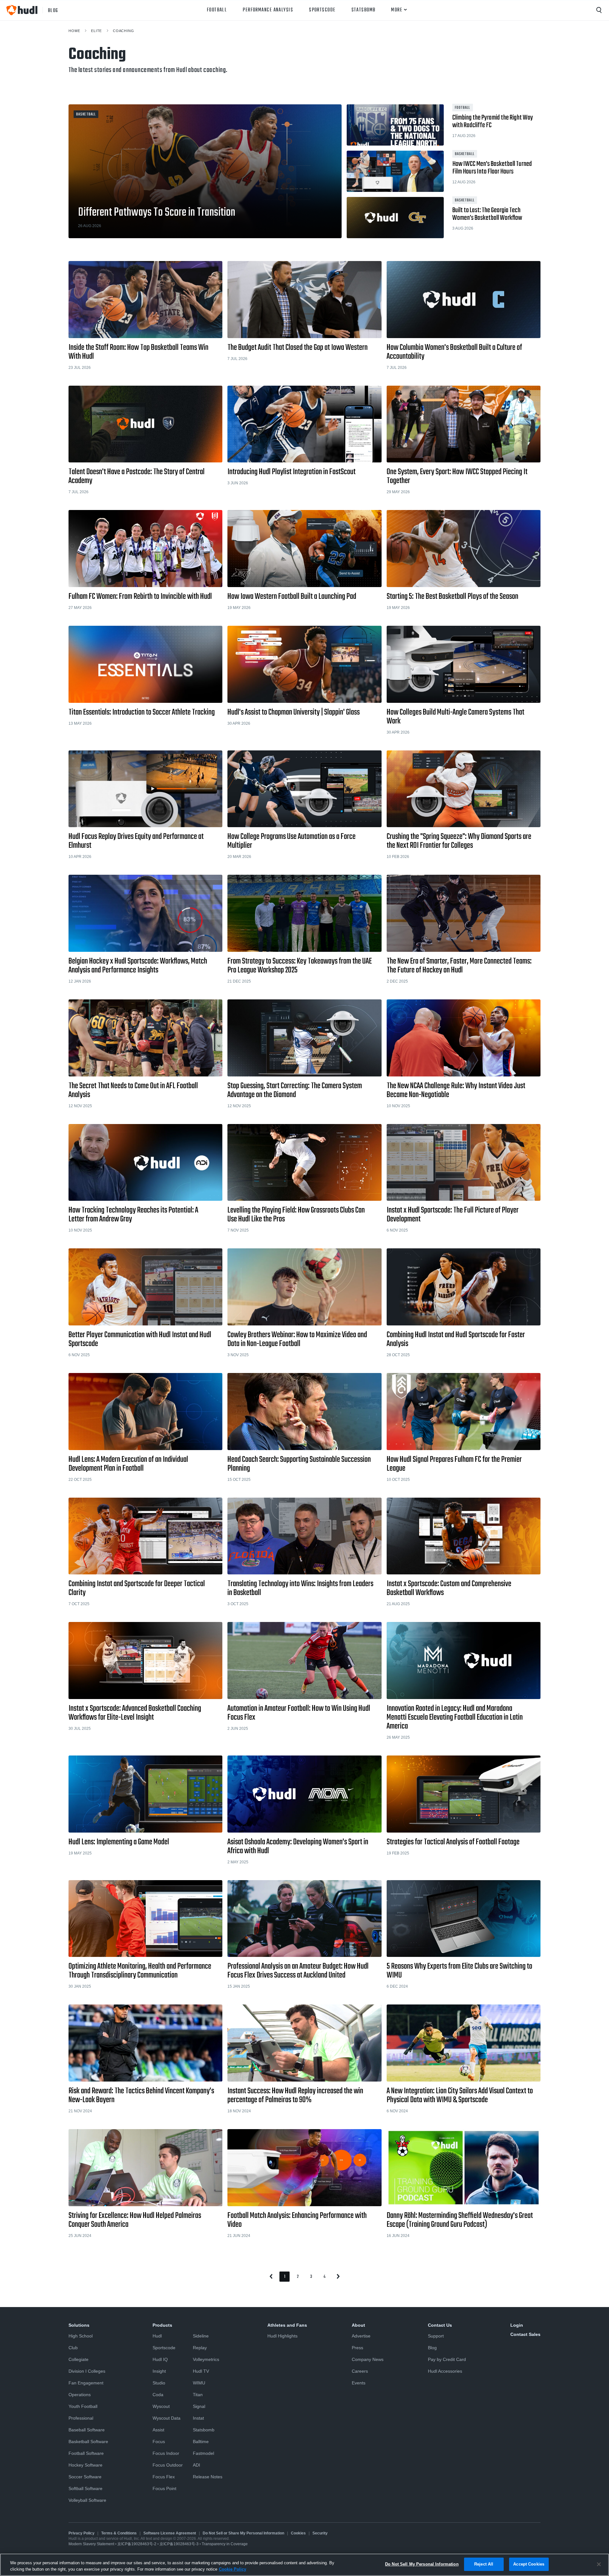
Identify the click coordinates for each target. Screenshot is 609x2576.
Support (436, 2336)
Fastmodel (203, 2453)
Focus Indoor (166, 2453)
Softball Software (85, 2488)
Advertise (361, 2336)
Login (517, 2325)
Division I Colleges (87, 2371)
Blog (432, 2348)
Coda (158, 2395)
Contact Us (440, 2325)
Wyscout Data (167, 2418)
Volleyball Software (87, 2500)
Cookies (298, 2533)
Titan (198, 2395)
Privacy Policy (82, 2533)
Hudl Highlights (282, 2336)
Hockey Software (85, 2465)
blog (53, 10)
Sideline (201, 2336)
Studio (159, 2383)
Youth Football (83, 2406)
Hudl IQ (160, 2359)
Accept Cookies (529, 2564)
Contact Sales (525, 2334)
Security (320, 2533)
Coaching (124, 31)
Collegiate (79, 2359)
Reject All (484, 2564)
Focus (159, 2442)
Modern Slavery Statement (91, 2544)
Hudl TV (201, 2371)
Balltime (201, 2442)
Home (74, 31)
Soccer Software (85, 2477)
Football (217, 10)
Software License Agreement (170, 2533)
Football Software (86, 2453)
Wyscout (161, 2406)
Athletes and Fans (287, 2325)
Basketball (86, 114)
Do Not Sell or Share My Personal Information (243, 2533)
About (358, 2325)
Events (359, 2383)
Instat (198, 2418)
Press (357, 2348)
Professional (81, 2418)
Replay (200, 2348)
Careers (360, 2371)
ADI (196, 2465)
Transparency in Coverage (225, 2544)
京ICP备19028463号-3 (180, 2544)
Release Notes (208, 2477)
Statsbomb (363, 10)
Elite (96, 31)
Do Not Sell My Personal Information (422, 2564)
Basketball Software (88, 2442)
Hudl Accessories (445, 2371)
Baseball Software (87, 2430)
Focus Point (164, 2488)
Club (73, 2348)
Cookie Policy (232, 2569)
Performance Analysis (268, 10)
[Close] (599, 2564)
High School (81, 2336)
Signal (199, 2406)
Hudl (157, 2336)
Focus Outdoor (168, 2465)
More (397, 10)
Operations (80, 2395)
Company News (368, 2359)
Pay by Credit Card (447, 2359)
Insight (159, 2371)
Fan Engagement (86, 2383)
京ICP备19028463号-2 (137, 2544)
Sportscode (322, 10)
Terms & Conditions (119, 2533)
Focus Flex (164, 2477)
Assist (158, 2430)
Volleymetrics (206, 2359)
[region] (304, 2565)
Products (162, 2325)
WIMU (199, 2383)
